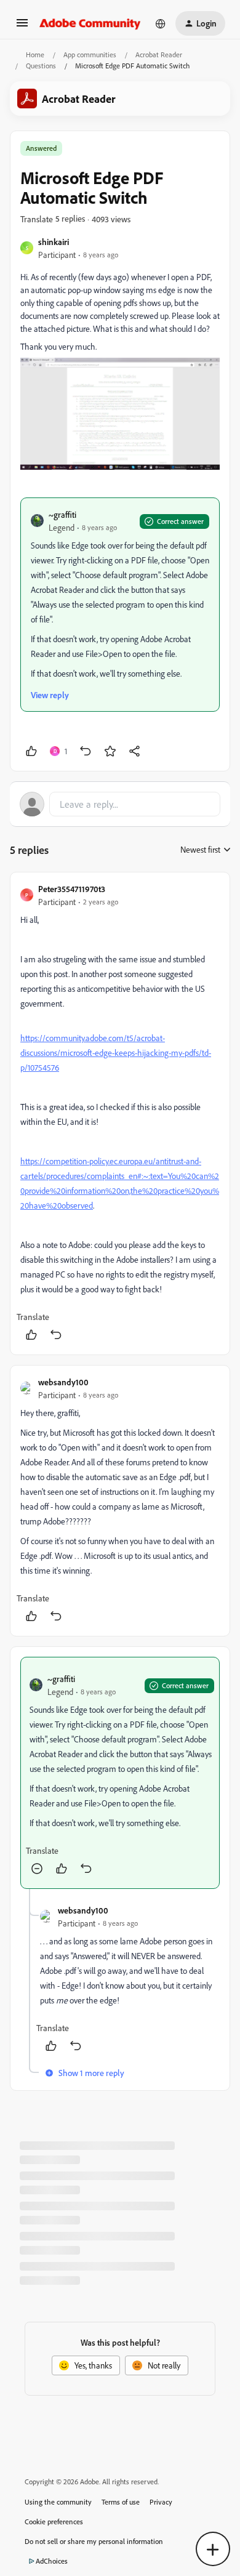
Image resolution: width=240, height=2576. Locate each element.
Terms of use (121, 2502)
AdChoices (52, 2561)
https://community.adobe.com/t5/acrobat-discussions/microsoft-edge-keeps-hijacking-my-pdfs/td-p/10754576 (116, 1053)
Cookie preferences (54, 2522)
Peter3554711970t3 (72, 889)
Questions (41, 66)
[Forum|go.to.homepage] (90, 23)
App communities (90, 54)
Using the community (58, 2502)
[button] (22, 27)
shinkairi (54, 242)
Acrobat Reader (159, 54)
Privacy (161, 2502)
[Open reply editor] (120, 804)
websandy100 (63, 1382)
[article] (120, 1113)
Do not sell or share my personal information (94, 2541)
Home (35, 54)
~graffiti (62, 514)
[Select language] (161, 23)
